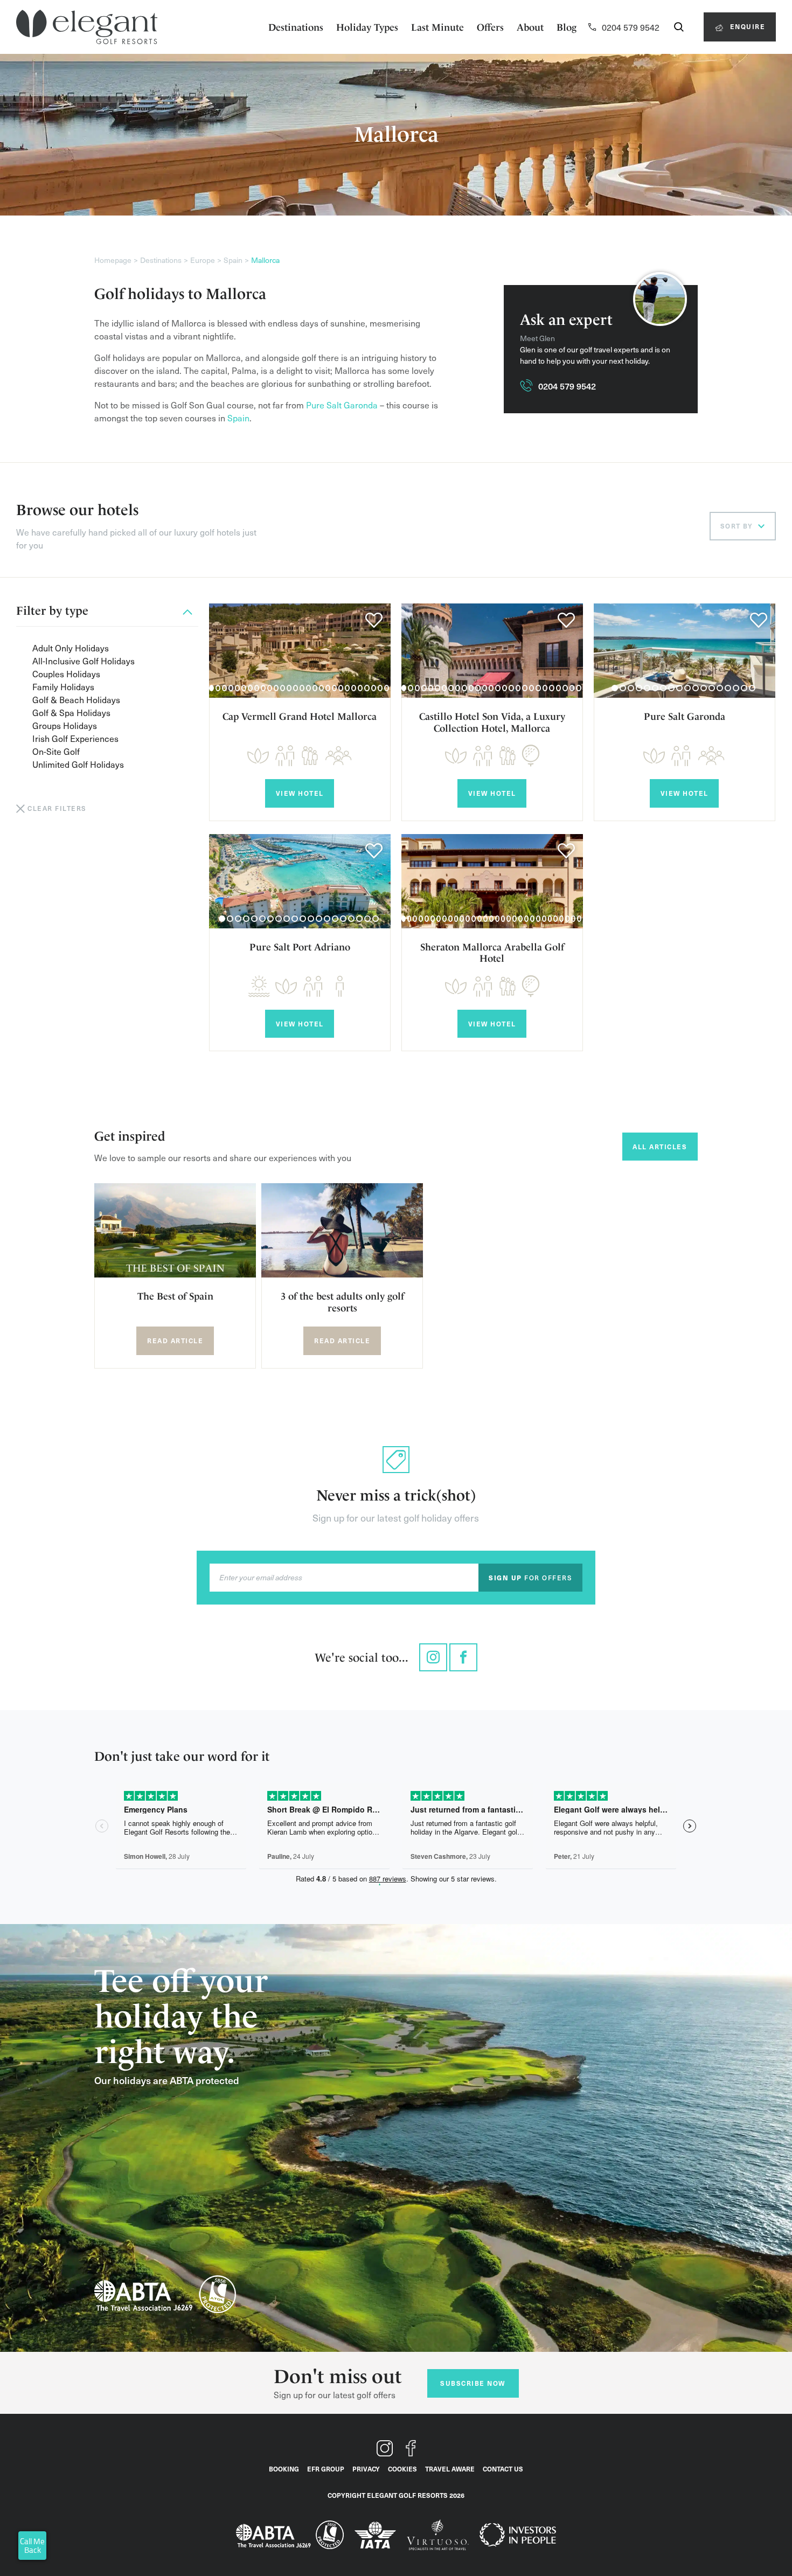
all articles (660, 1147)
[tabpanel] (300, 651)
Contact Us (503, 2469)
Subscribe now (473, 2383)
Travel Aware (450, 2469)
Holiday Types (367, 27)
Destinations (296, 27)
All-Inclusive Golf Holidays (84, 661)
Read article (175, 1341)
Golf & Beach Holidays (76, 699)
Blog (567, 27)
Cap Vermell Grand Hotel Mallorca (300, 716)
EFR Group (326, 2469)
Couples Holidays (66, 673)
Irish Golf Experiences (75, 738)
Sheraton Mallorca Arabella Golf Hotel (492, 953)
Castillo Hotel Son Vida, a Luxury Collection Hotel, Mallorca (492, 722)
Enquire (746, 26)
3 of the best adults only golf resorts (342, 1302)
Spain (238, 418)
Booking (284, 2469)
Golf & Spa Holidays (71, 712)
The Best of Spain (175, 1296)
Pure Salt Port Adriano (300, 947)
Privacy (366, 2469)
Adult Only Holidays (71, 648)
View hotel (300, 793)
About (530, 27)
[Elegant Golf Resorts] (87, 27)
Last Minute (437, 27)
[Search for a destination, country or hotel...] (679, 27)
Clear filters (57, 808)
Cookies (402, 2469)
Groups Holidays (65, 725)
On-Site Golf (56, 751)
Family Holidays (63, 686)
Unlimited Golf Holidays (78, 764)
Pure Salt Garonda (342, 405)
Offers (490, 27)
